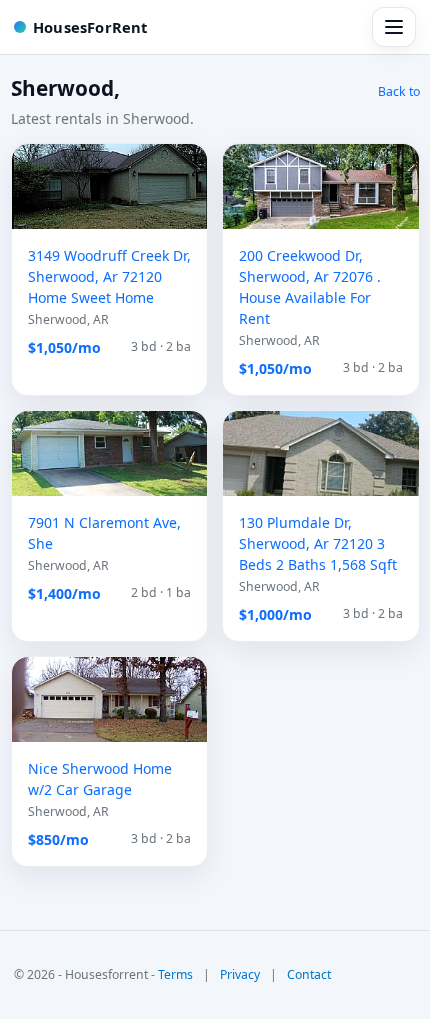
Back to (399, 91)
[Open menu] (394, 27)
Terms (175, 974)
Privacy (240, 974)
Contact (309, 974)
